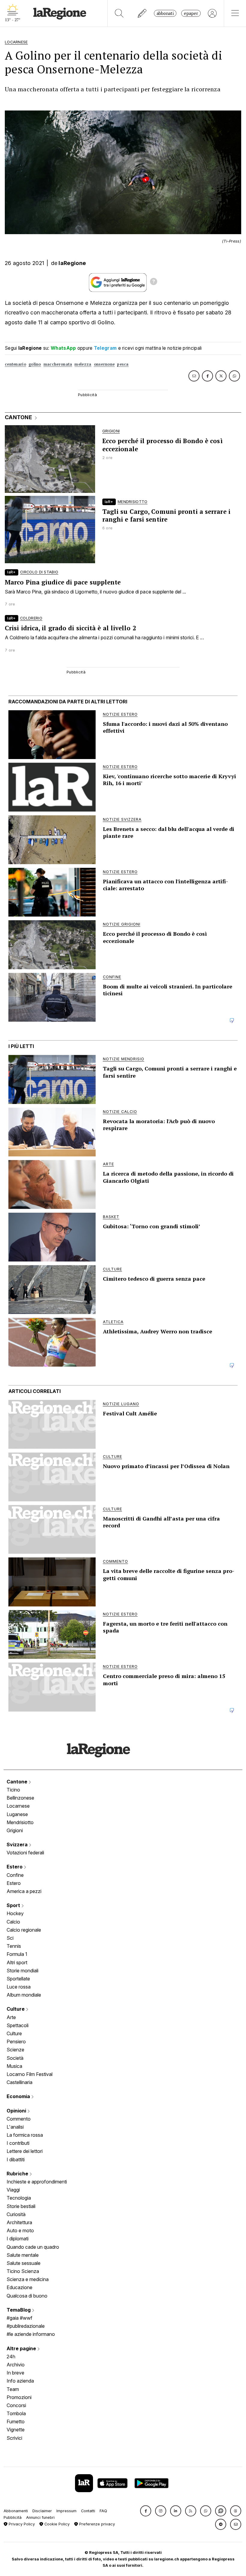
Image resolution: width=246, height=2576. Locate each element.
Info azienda (20, 2381)
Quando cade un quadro (33, 2247)
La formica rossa (25, 2135)
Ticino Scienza (23, 2271)
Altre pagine (22, 2348)
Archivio (16, 2365)
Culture (16, 2009)
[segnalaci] (142, 13)
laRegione (72, 263)
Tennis (14, 1946)
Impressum (66, 2511)
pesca (123, 364)
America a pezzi (24, 1891)
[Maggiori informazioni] (154, 282)
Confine (15, 1875)
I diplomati (18, 2239)
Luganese (17, 1814)
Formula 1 (17, 1954)
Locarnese (18, 1806)
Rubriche (18, 2174)
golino (35, 364)
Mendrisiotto (20, 1822)
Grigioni (15, 1830)
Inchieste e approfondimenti (37, 2182)
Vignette (16, 2430)
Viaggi (13, 2190)
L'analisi (15, 2127)
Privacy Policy (21, 2524)
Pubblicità (13, 2517)
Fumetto (16, 2421)
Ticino (13, 1790)
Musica (14, 2066)
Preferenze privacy (96, 2524)
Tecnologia (19, 2198)
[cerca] (119, 13)
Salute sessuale (24, 2263)
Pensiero (16, 2042)
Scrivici (14, 2438)
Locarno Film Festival (30, 2074)
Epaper (191, 13)
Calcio (13, 1922)
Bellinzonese (20, 1798)
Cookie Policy (56, 2524)
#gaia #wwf (19, 2318)
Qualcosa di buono (27, 2296)
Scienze (15, 2050)
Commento (19, 2119)
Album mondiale (24, 1995)
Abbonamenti (16, 2511)
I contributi (18, 2143)
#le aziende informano (31, 2334)
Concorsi (16, 2405)
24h (11, 2357)
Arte (11, 2017)
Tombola (16, 2413)
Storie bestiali (21, 2206)
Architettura (19, 2222)
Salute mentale (23, 2255)
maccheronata (58, 364)
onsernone (104, 364)
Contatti (88, 2511)
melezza (83, 364)
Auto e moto (20, 2230)
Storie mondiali (22, 1971)
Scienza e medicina (28, 2279)
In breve (15, 2373)
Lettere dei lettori (25, 2151)
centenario (15, 364)
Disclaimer (42, 2511)
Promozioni (19, 2397)
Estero (15, 1867)
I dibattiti (16, 2159)
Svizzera (18, 1844)
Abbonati (165, 13)
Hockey (15, 1913)
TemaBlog (19, 2310)
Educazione (19, 2287)
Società (15, 2058)
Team (13, 2389)
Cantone (18, 1782)
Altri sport (17, 1962)
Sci (10, 1938)
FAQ (103, 2511)
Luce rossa (19, 1987)
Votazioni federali (25, 1853)
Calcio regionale (24, 1930)
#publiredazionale (26, 2326)
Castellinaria (19, 2082)
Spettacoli (18, 2025)
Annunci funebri (40, 2517)
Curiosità (16, 2214)
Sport (14, 1905)
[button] (146, 2511)
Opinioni (17, 2111)
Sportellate (18, 1979)
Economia (19, 2096)
